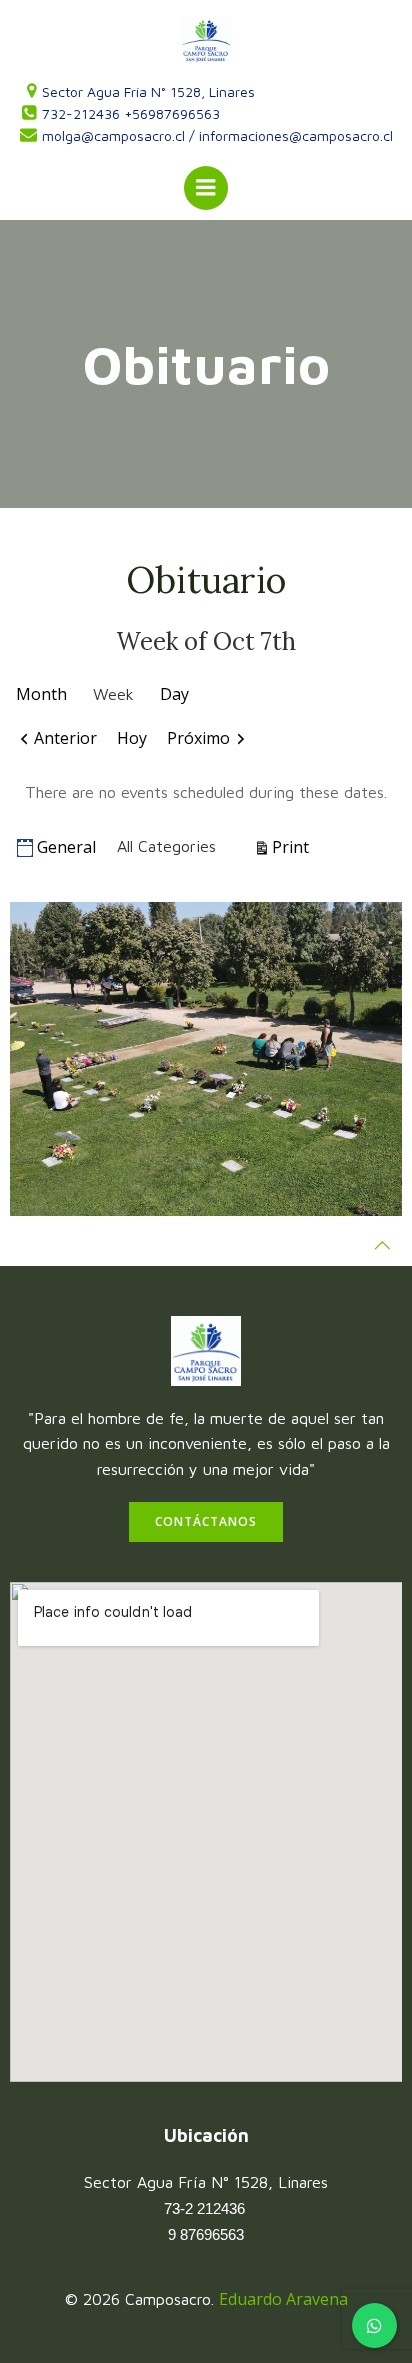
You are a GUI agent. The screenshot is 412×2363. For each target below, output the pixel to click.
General (66, 847)
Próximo (198, 738)
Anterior (65, 738)
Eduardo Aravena (283, 2299)
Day (174, 694)
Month (41, 694)
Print (293, 846)
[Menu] (206, 188)
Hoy (132, 738)
